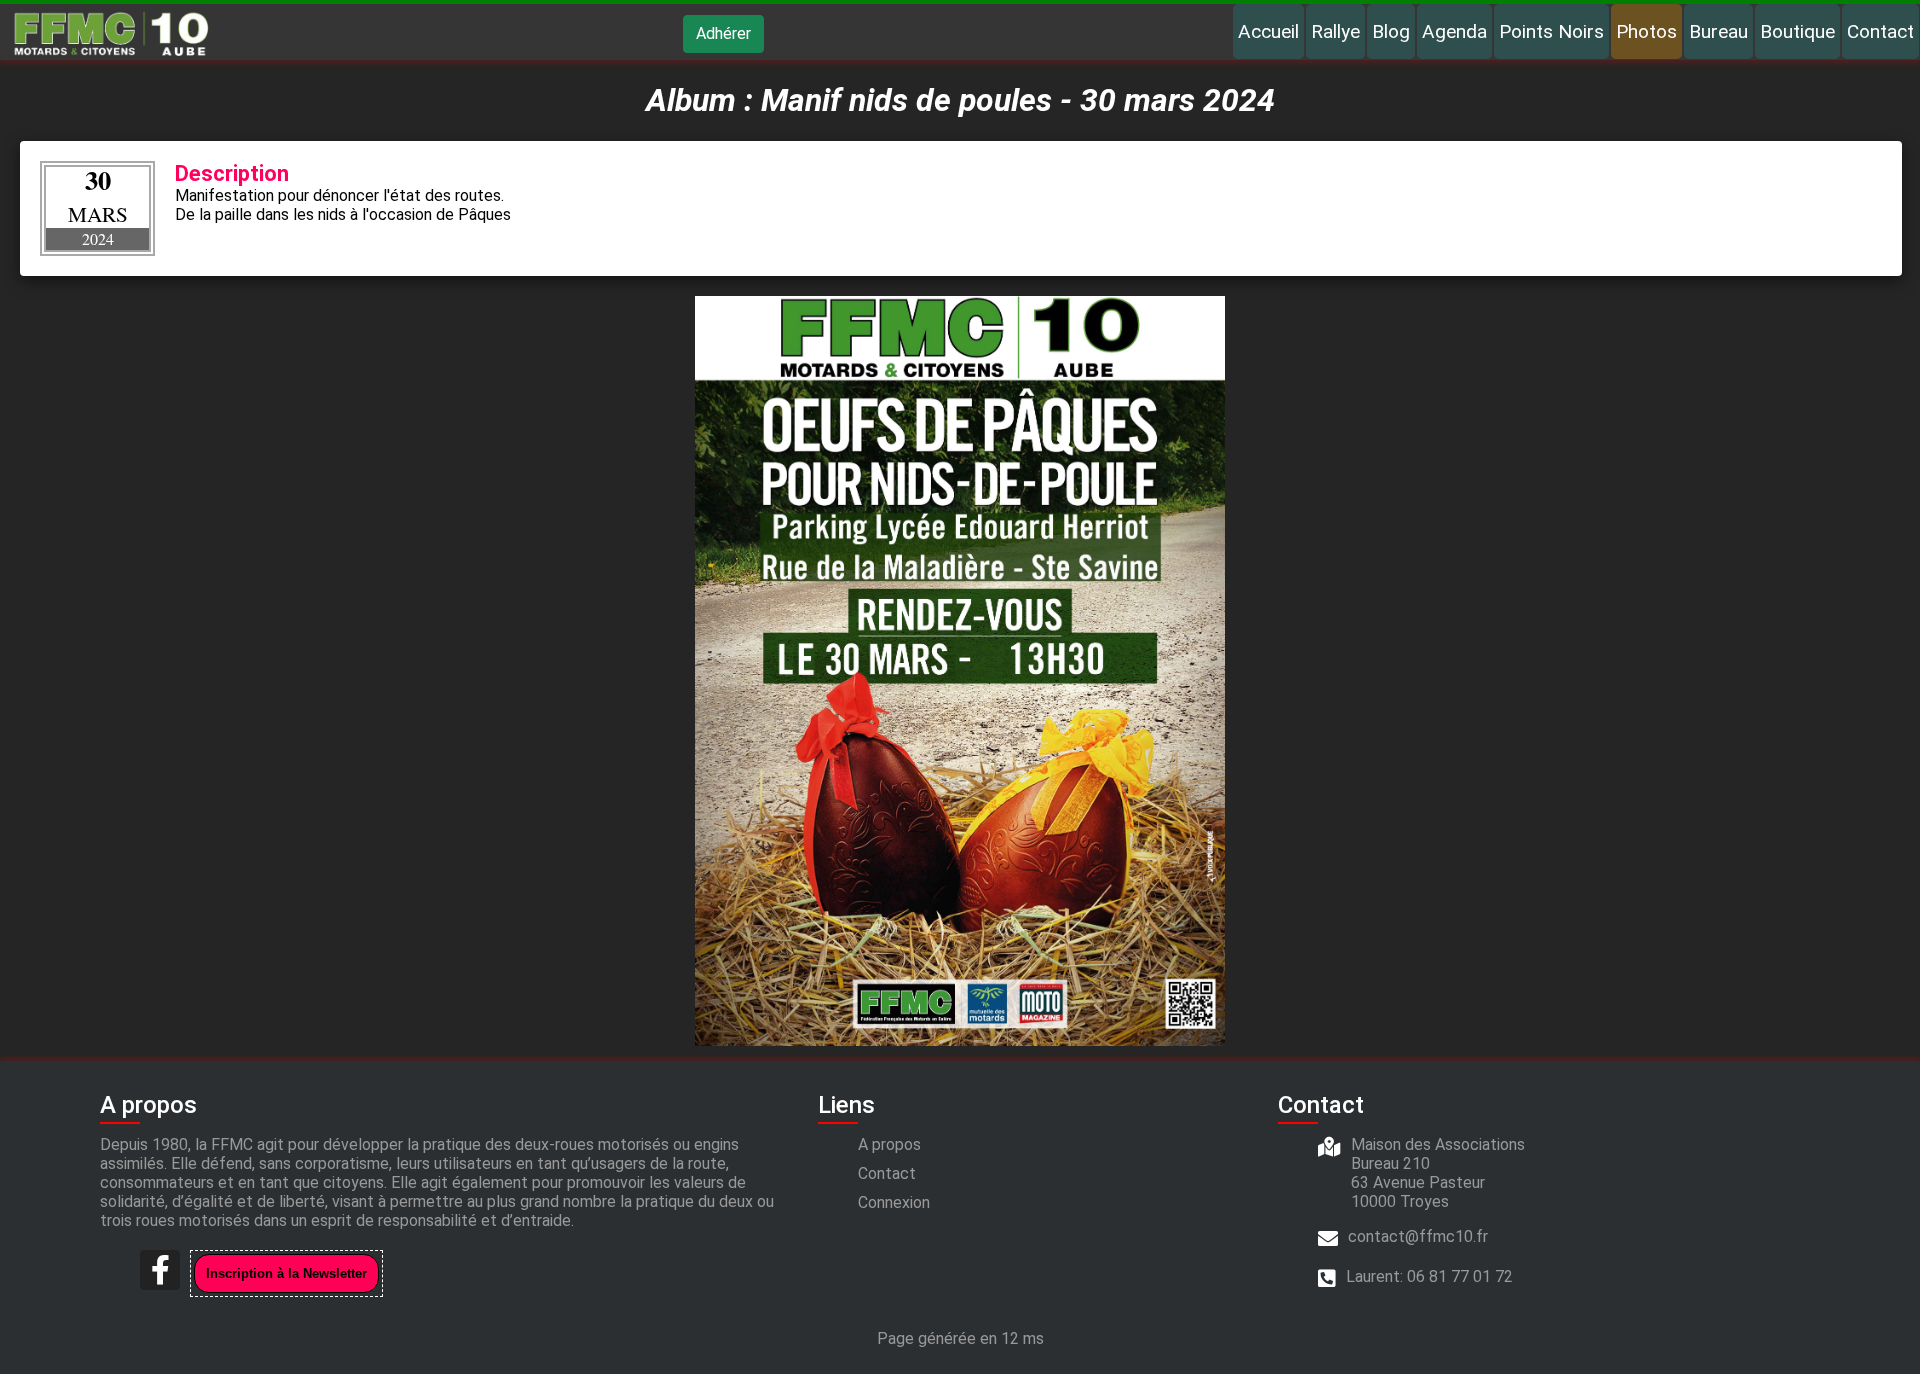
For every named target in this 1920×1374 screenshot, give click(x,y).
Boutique (1797, 31)
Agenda (1454, 31)
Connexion (894, 1202)
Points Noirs (1551, 31)
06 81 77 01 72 (1460, 1276)
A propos (889, 1144)
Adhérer (723, 33)
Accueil (1268, 31)
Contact (1880, 31)
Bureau (1718, 31)
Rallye (1335, 31)
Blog (1391, 31)
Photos (1646, 31)
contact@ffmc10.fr (1418, 1236)
